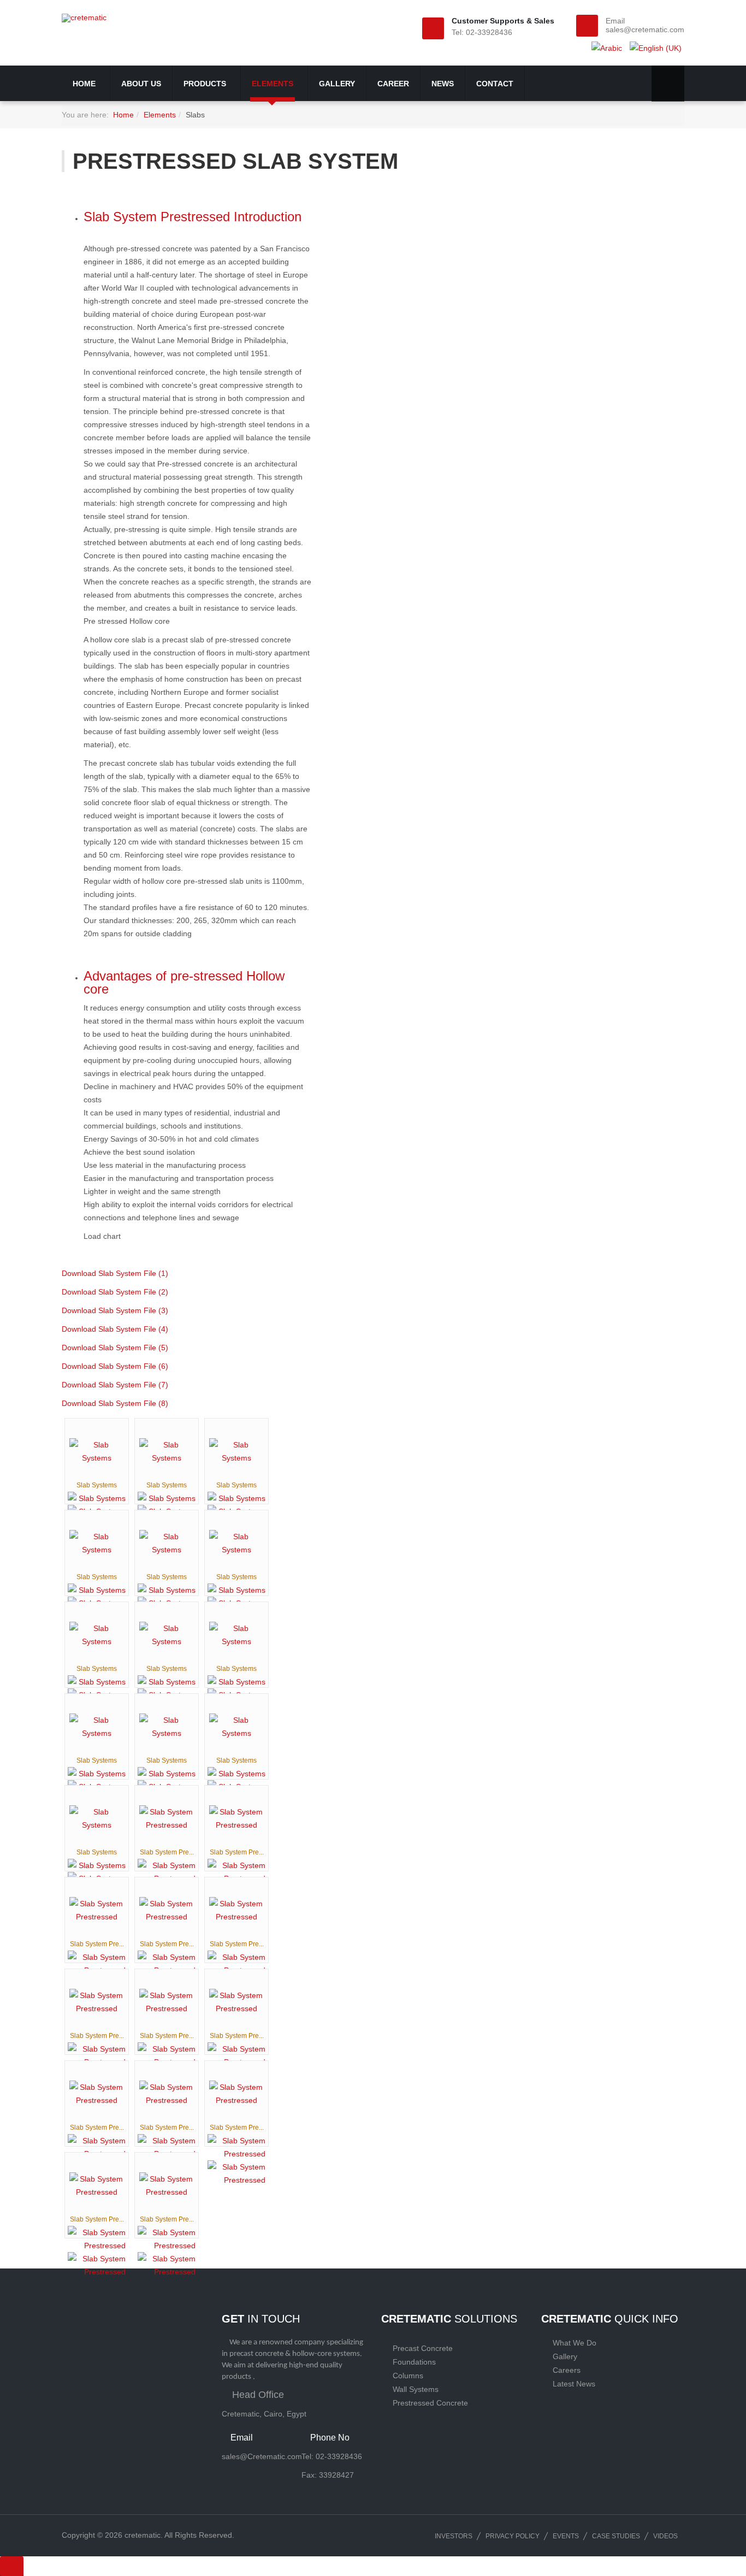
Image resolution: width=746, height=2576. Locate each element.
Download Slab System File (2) (115, 1292)
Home (85, 84)
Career (393, 84)
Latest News (574, 2384)
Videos (665, 2536)
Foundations (414, 2362)
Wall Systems (416, 2389)
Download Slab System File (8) (115, 1403)
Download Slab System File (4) (115, 1329)
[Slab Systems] (97, 1451)
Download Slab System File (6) (115, 1366)
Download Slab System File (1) (115, 1273)
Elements (274, 84)
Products (206, 84)
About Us (141, 84)
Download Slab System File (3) (115, 1310)
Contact (495, 84)
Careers (567, 2370)
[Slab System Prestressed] (167, 1818)
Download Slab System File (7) (115, 1385)
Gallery (337, 84)
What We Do (575, 2343)
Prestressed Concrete (430, 2403)
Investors (454, 2536)
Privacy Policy (513, 2536)
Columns (408, 2376)
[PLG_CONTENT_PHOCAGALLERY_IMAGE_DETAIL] (97, 1498)
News (443, 84)
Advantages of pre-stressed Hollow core (184, 982)
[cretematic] (84, 18)
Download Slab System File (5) (115, 1348)
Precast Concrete (423, 2348)
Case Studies (616, 2536)
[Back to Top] (12, 2566)
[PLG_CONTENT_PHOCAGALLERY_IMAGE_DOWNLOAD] (236, 2173)
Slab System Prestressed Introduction (193, 217)
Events (566, 2536)
